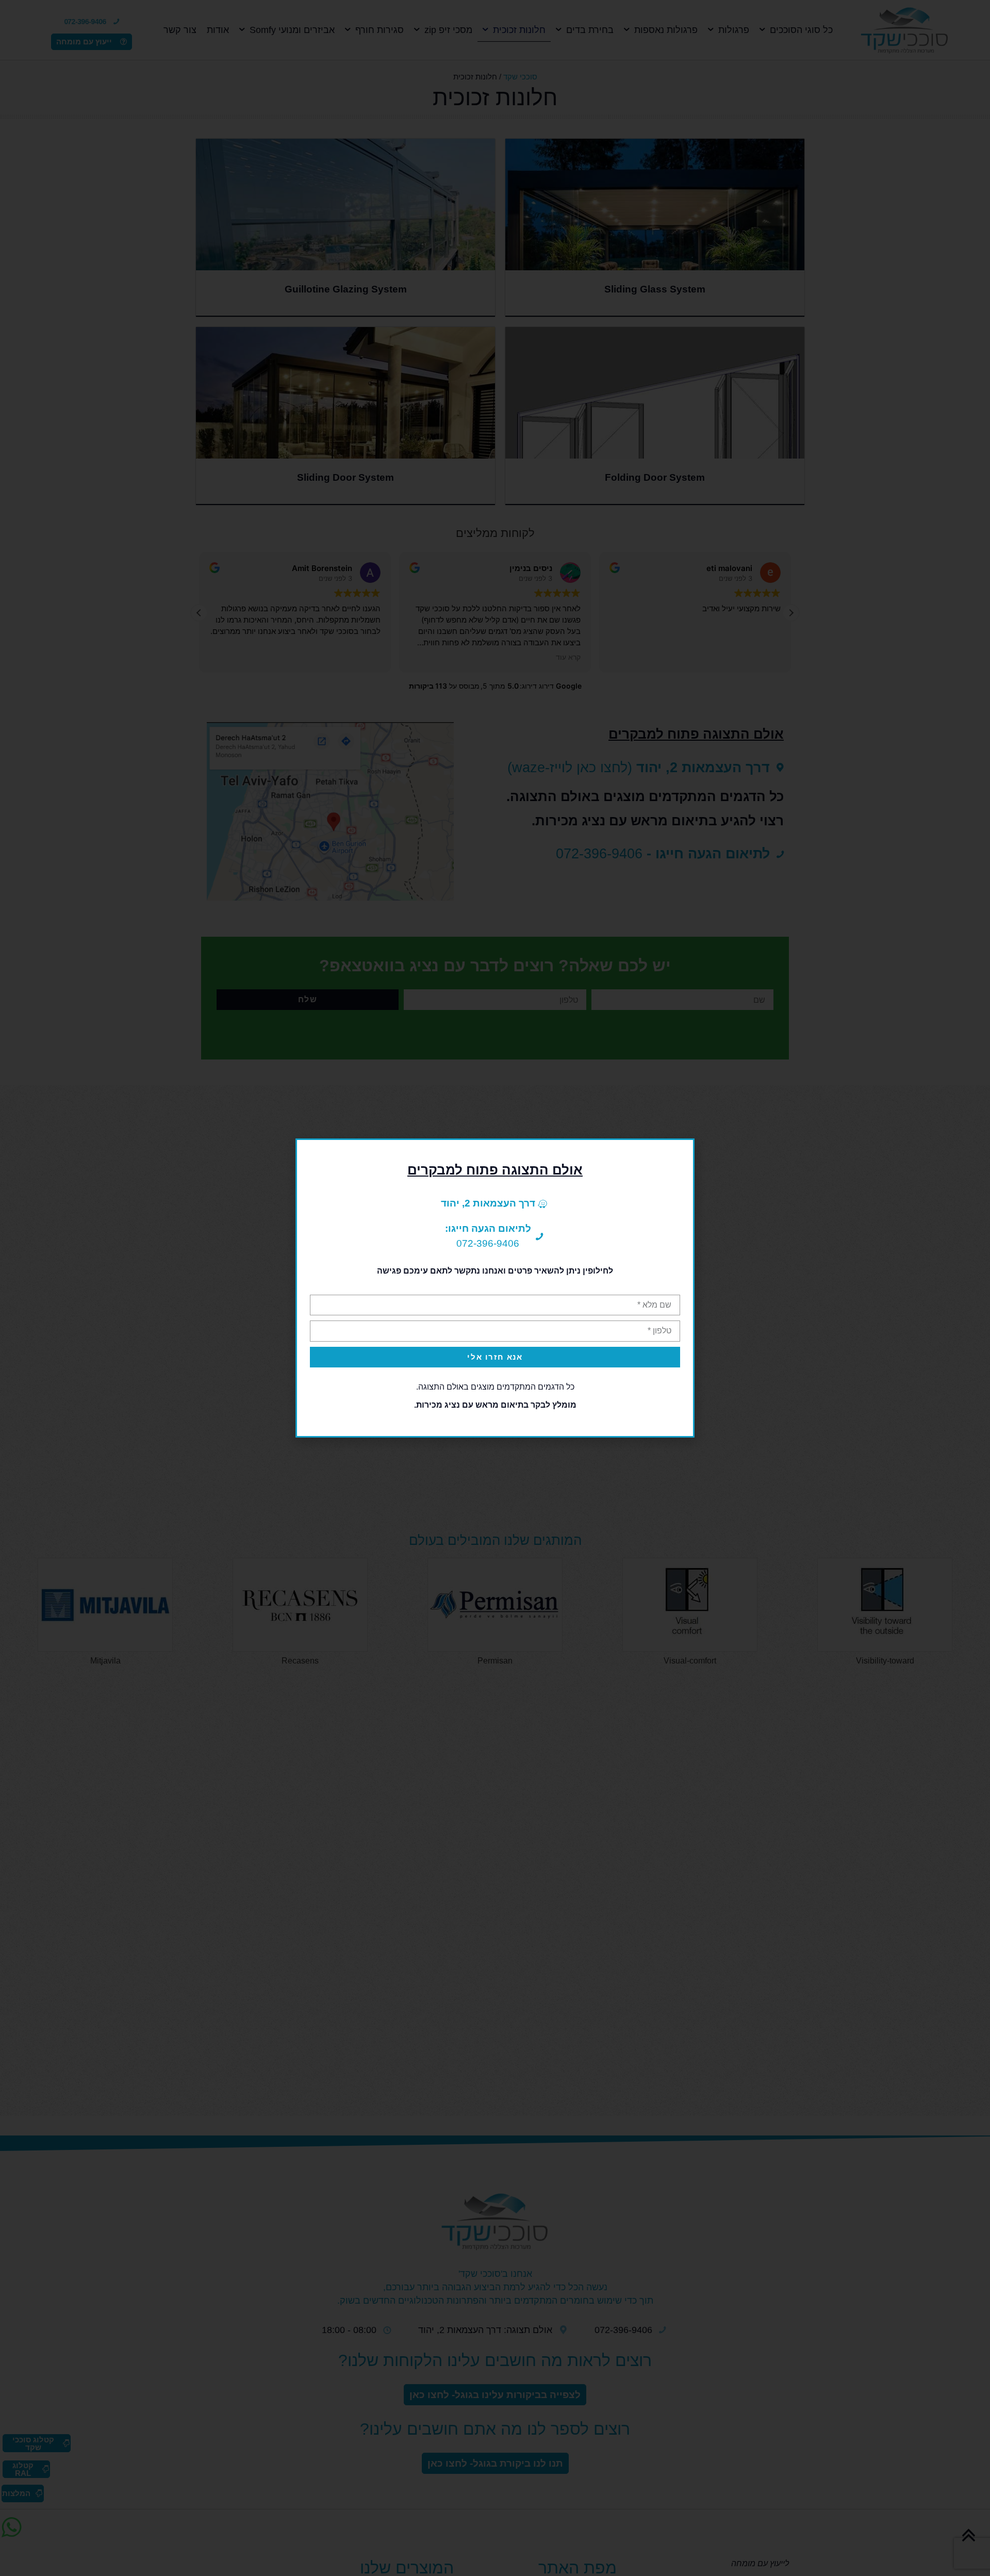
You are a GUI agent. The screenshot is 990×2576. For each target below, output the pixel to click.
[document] (495, 1288)
